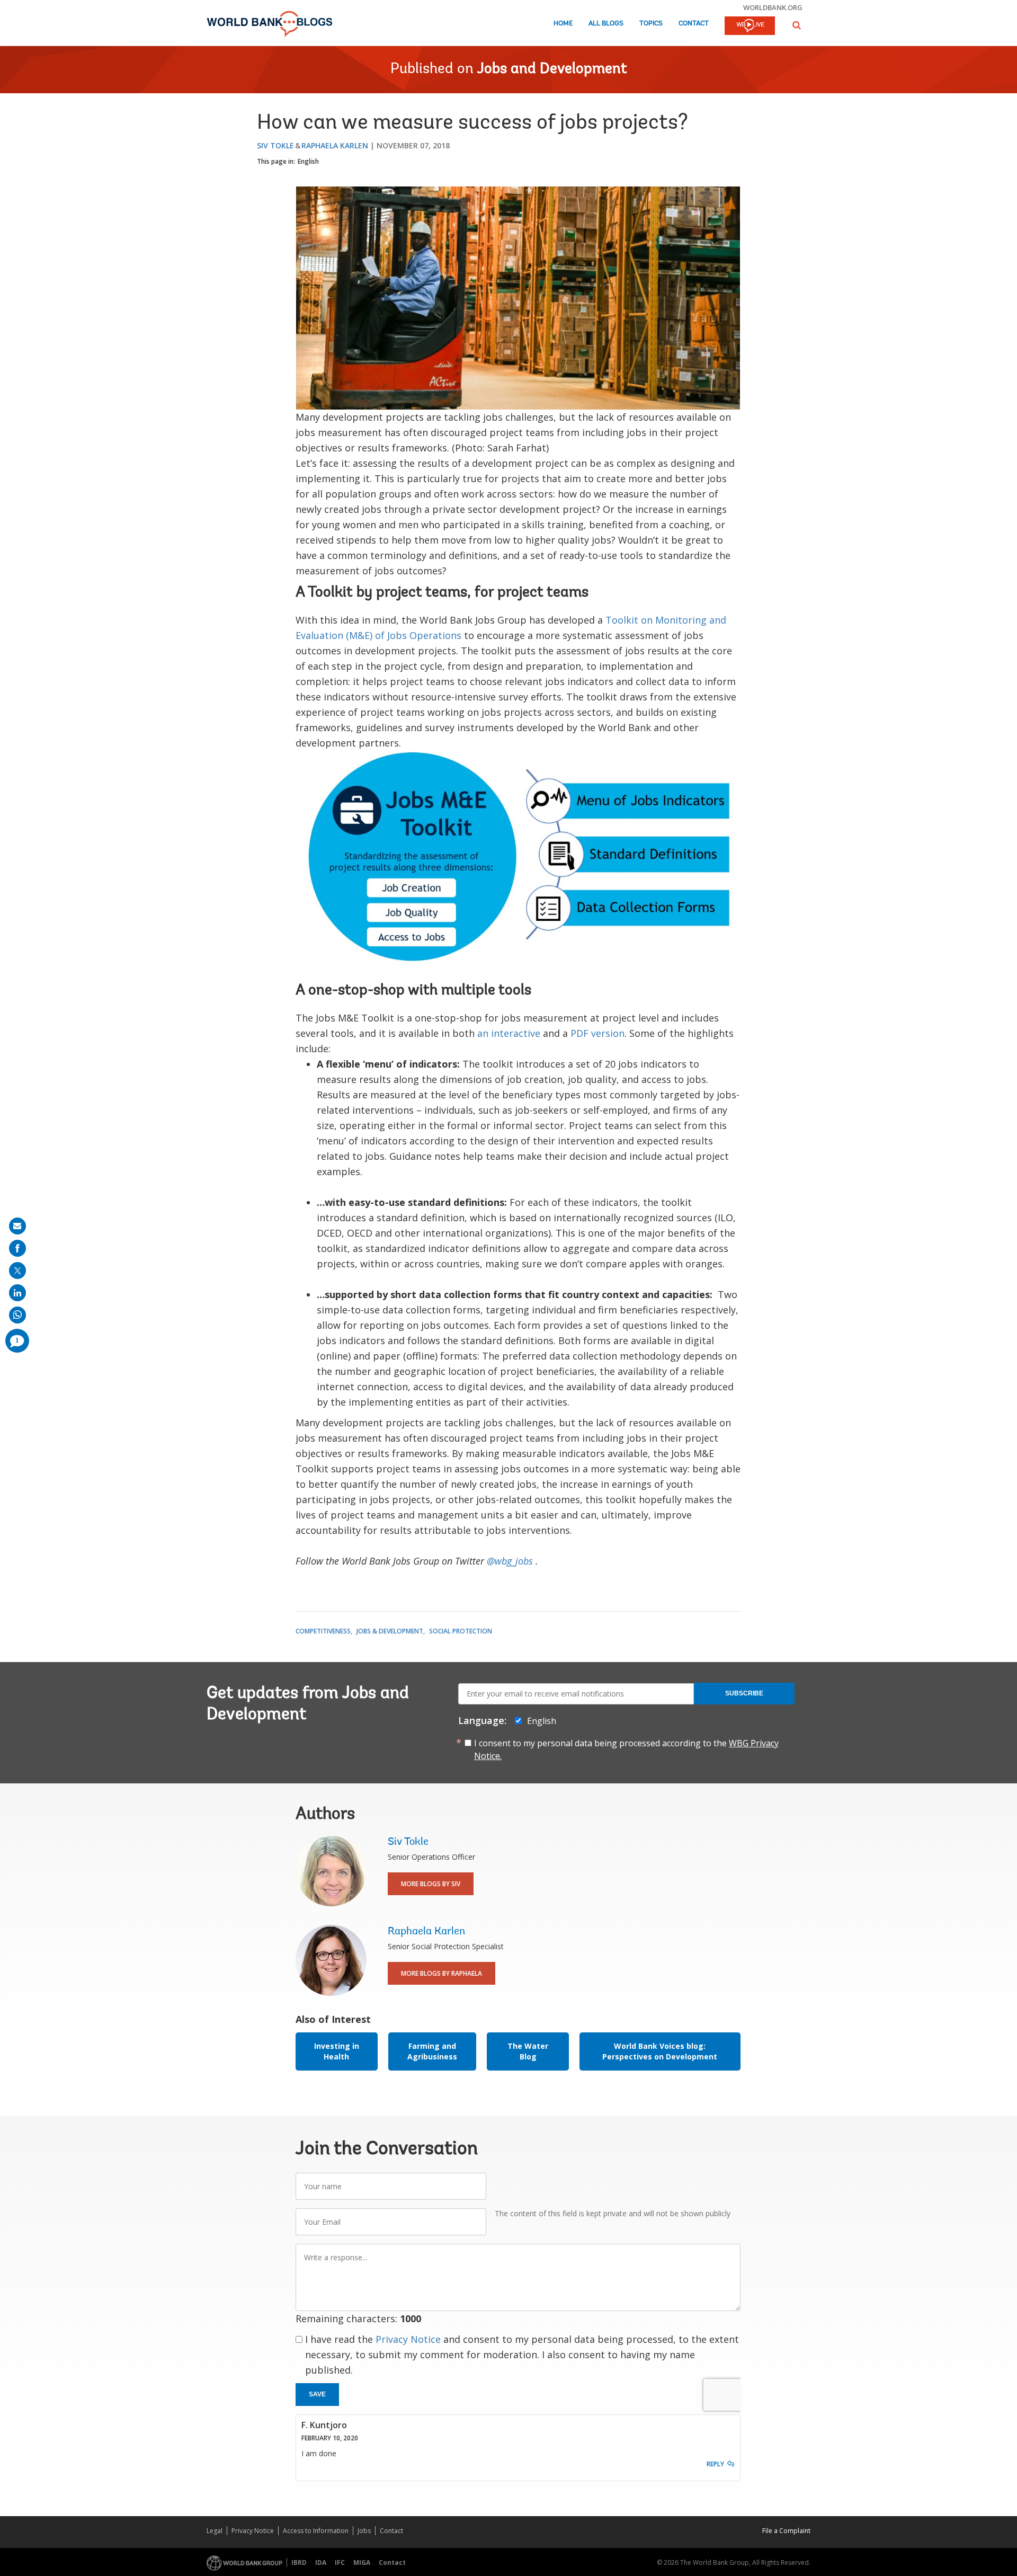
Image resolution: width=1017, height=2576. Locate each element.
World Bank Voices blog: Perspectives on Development (660, 2051)
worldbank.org (773, 7)
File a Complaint (786, 2531)
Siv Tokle (275, 145)
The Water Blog (528, 2051)
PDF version (597, 1033)
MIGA (362, 2562)
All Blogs (606, 24)
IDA (321, 2562)
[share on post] (17, 1271)
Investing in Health (337, 2051)
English (308, 161)
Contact (694, 24)
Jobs (364, 2531)
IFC (340, 2562)
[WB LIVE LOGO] (750, 26)
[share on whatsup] (17, 1315)
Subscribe (744, 1693)
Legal (215, 2531)
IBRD (299, 2562)
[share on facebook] (17, 1248)
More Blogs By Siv (431, 1884)
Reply (715, 2464)
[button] (797, 25)
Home (563, 24)
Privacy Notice (408, 2339)
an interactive (509, 1033)
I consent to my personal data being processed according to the (626, 1749)
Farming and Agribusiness (432, 2051)
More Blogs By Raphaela (441, 1973)
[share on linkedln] (17, 1293)
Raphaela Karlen (335, 145)
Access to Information (316, 2531)
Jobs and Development (552, 69)
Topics (651, 24)
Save (317, 2394)
